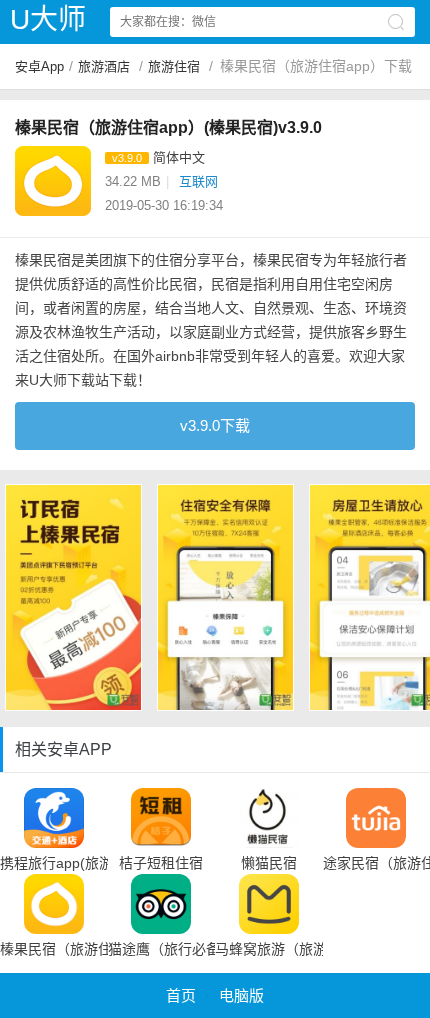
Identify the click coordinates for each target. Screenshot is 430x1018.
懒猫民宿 (269, 863)
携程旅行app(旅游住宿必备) (54, 863)
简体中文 (179, 157)
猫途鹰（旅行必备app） (162, 949)
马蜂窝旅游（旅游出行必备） (269, 949)
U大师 (48, 19)
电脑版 (241, 995)
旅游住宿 (174, 66)
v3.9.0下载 (215, 425)
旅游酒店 (104, 66)
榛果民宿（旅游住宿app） (54, 949)
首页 (181, 995)
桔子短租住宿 (161, 863)
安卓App (39, 66)
